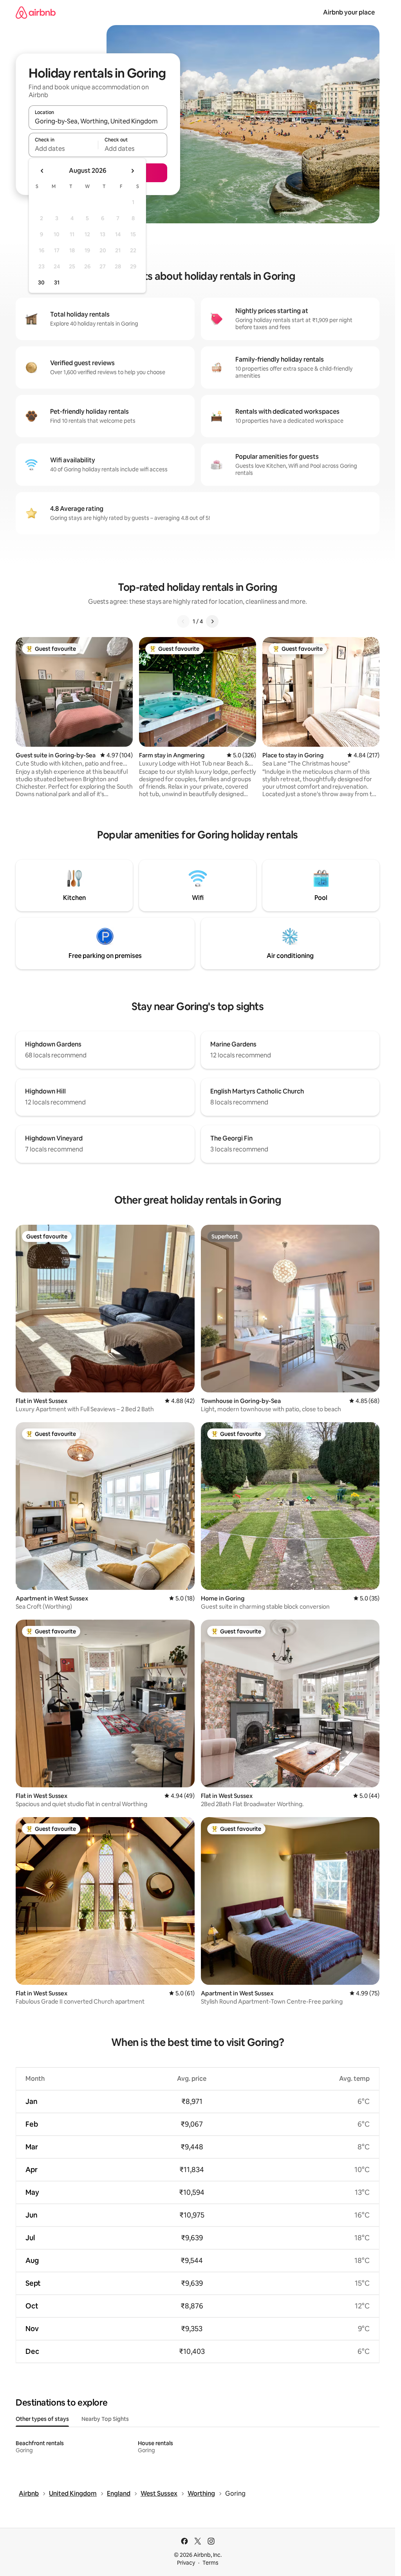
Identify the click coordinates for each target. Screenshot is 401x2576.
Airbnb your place (349, 12)
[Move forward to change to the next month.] (132, 171)
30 (41, 282)
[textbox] (63, 148)
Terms (210, 2563)
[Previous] (183, 621)
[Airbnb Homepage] (36, 12)
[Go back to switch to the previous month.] (42, 171)
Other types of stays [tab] (42, 2419)
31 (57, 282)
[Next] (212, 621)
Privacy (186, 2563)
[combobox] (98, 121)
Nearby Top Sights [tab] (105, 2419)
